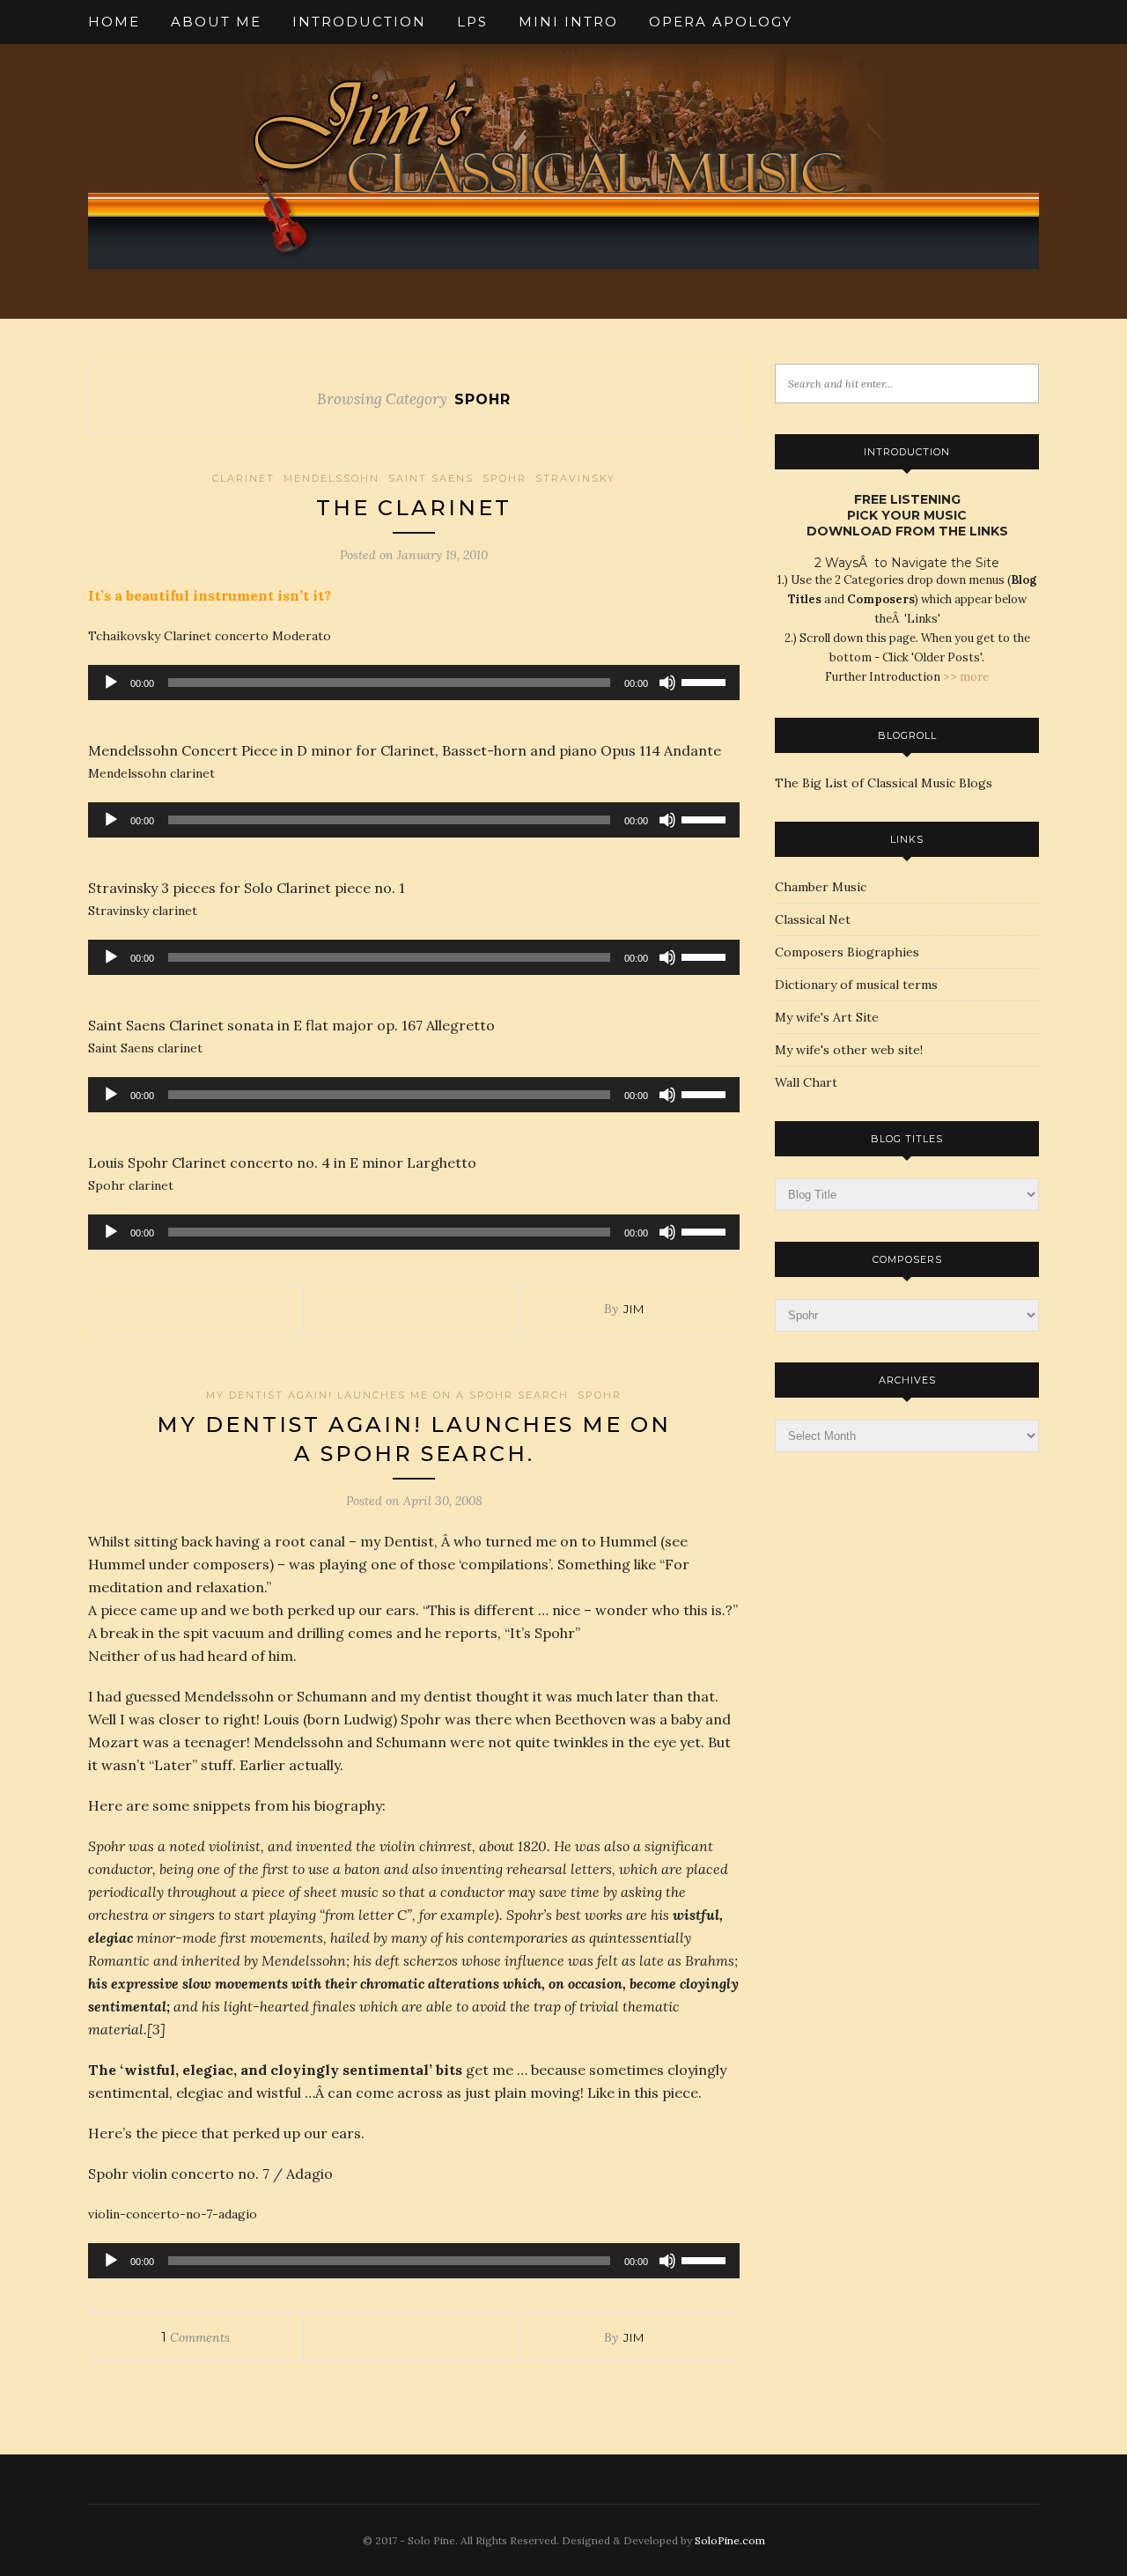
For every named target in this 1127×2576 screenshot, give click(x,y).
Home (114, 22)
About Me (216, 22)
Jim (634, 1309)
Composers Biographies (847, 952)
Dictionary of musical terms (856, 985)
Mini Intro (568, 22)
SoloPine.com (730, 2540)
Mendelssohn (331, 478)
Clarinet (243, 478)
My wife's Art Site (827, 1017)
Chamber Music (821, 887)
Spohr (505, 478)
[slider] (706, 681)
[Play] (111, 683)
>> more (966, 677)
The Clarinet (414, 508)
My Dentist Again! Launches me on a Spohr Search (387, 1395)
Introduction (359, 22)
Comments (195, 2337)
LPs (472, 22)
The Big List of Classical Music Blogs (884, 783)
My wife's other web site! (849, 1050)
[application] (414, 683)
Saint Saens (431, 478)
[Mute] (667, 683)
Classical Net (813, 919)
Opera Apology (721, 22)
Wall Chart (806, 1082)
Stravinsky (575, 478)
